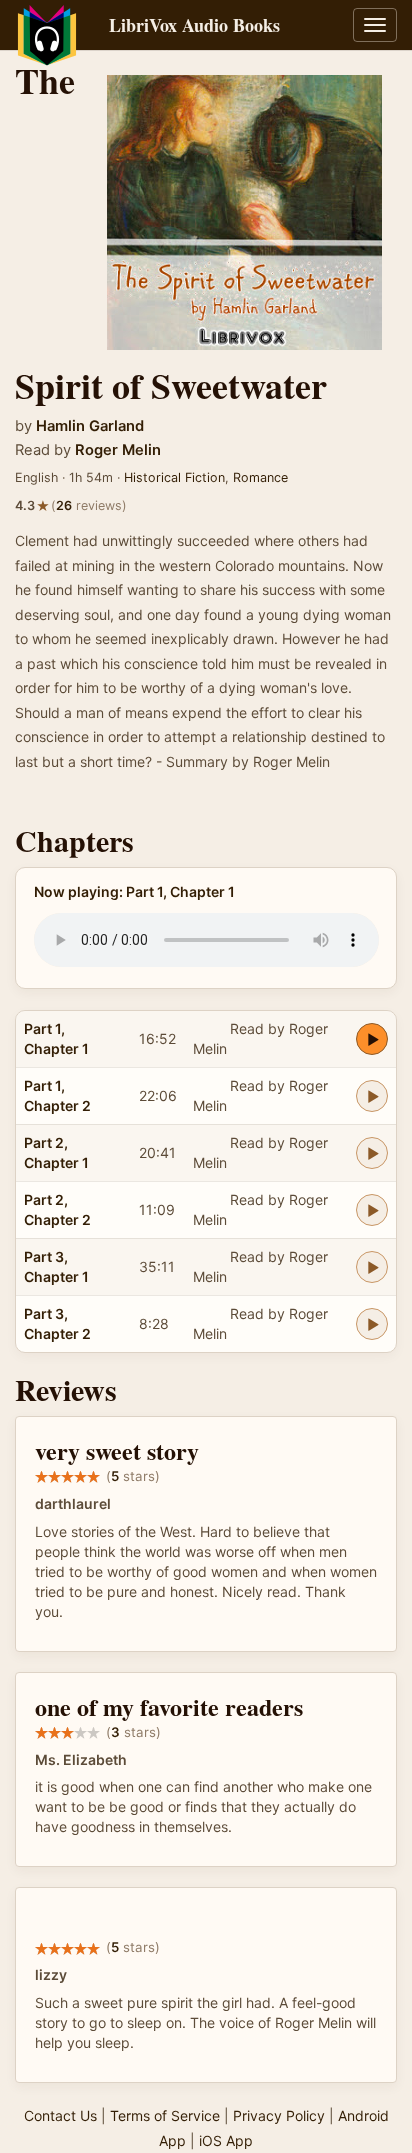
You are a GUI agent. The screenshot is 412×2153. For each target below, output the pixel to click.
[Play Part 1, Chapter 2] (372, 1096)
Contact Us (60, 2115)
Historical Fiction (174, 477)
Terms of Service (165, 2115)
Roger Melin (118, 450)
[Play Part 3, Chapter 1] (372, 1267)
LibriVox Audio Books (194, 25)
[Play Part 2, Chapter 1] (372, 1153)
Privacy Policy (279, 2115)
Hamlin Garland (90, 426)
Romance (260, 477)
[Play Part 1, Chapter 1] (372, 1039)
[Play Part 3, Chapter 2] (372, 1324)
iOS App (226, 2140)
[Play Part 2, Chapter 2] (372, 1210)
